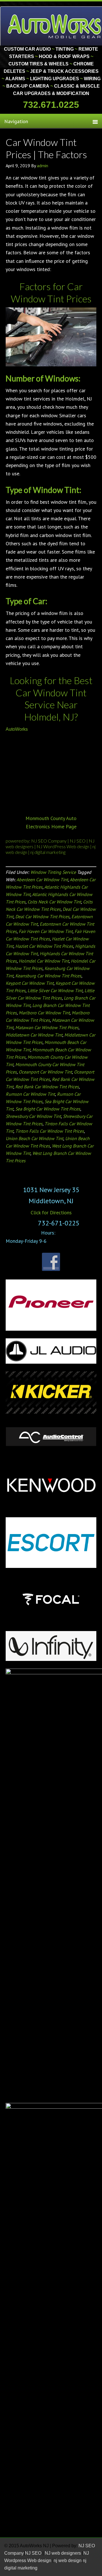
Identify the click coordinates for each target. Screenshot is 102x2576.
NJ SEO (78, 841)
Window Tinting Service (53, 872)
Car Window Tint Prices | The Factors (46, 148)
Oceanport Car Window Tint (45, 1072)
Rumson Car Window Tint (30, 1094)
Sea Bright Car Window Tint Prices (48, 1109)
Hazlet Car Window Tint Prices (44, 946)
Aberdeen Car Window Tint (42, 880)
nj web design (68, 2560)
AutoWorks (17, 729)
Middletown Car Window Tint (34, 1035)
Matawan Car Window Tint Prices (47, 1027)
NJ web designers (63, 2553)
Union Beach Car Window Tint (34, 1138)
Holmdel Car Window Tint (44, 961)
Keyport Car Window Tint (30, 983)
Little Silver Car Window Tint (55, 990)
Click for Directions (51, 1212)
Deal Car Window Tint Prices (42, 917)
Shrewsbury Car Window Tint (33, 1116)
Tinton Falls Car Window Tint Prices (50, 1131)
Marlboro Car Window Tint (44, 1013)
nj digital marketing (48, 852)
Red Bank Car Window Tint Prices (47, 1087)
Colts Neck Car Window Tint (54, 902)
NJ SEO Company (49, 841)
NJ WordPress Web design (63, 846)
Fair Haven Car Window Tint (46, 931)
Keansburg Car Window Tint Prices (48, 976)
